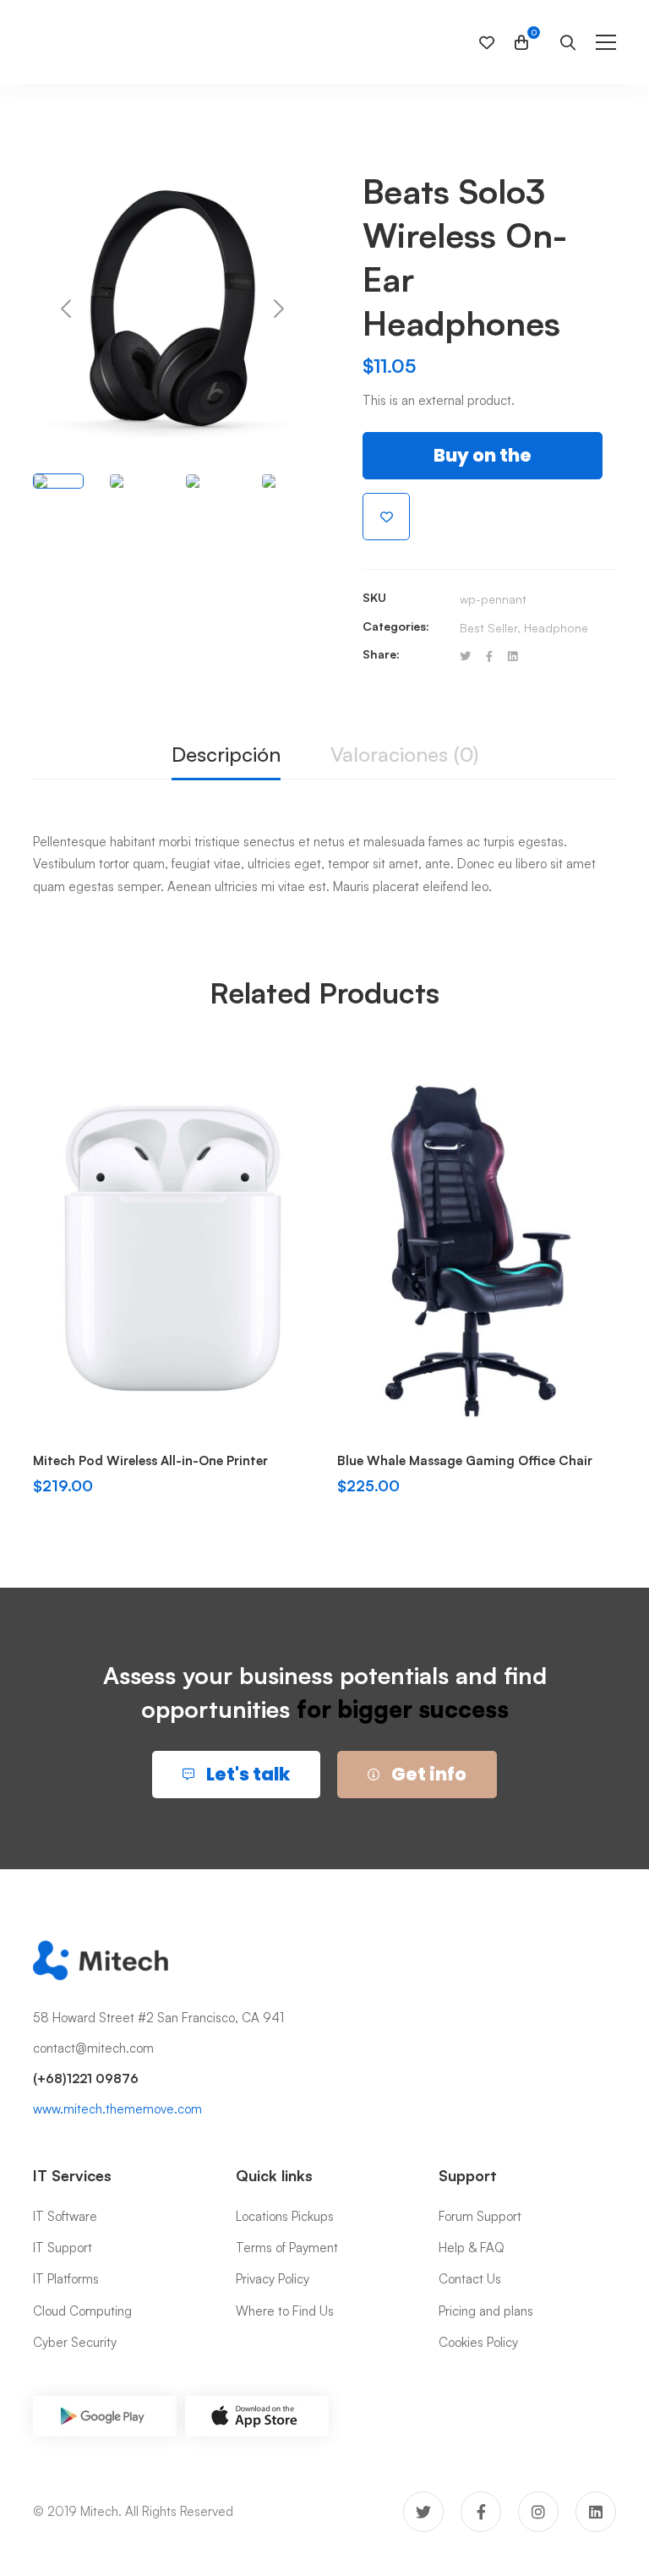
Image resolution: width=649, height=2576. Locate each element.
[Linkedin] (513, 656)
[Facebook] (489, 656)
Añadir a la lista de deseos (386, 517)
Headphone (556, 628)
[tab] (226, 755)
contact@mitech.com (93, 2048)
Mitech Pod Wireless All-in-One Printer (150, 1460)
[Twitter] (465, 656)
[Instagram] (538, 2512)
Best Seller (488, 628)
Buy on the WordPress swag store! (483, 461)
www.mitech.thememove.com (117, 2109)
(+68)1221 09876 (86, 2078)
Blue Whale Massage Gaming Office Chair (465, 1460)
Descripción (226, 754)
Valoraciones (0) (404, 754)
